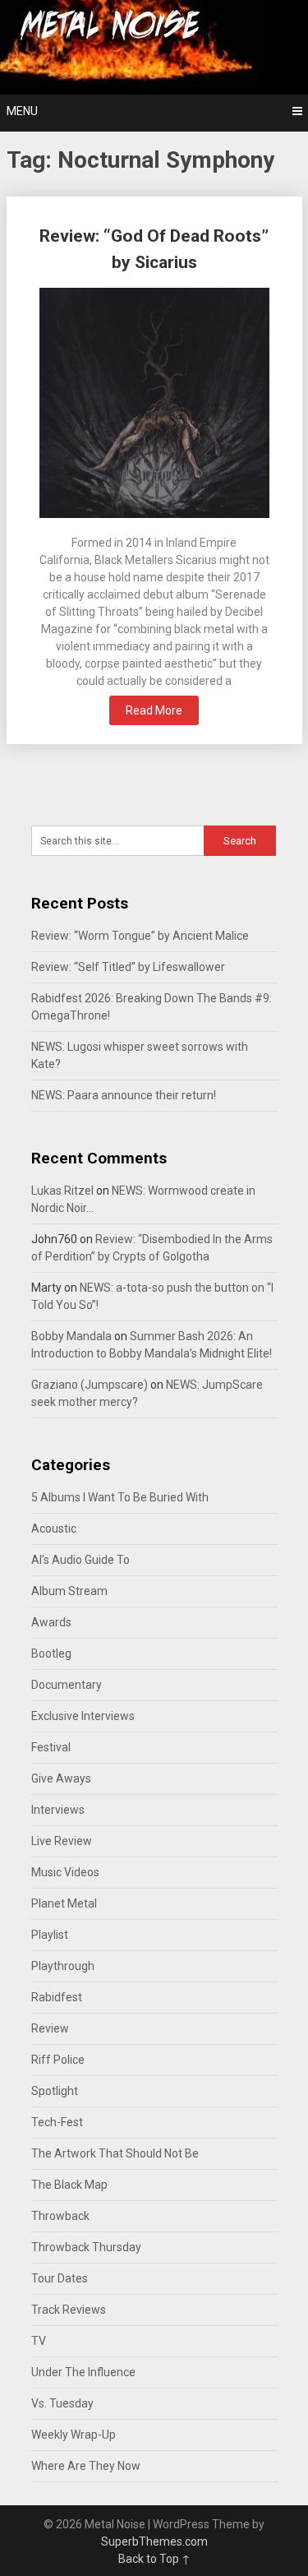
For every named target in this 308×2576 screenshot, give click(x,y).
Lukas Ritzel (62, 1191)
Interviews (58, 1810)
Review (50, 2028)
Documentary (67, 1685)
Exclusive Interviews (83, 1716)
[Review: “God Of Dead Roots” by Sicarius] (154, 405)
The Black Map (69, 2185)
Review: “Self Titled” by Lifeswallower (128, 967)
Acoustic (54, 1528)
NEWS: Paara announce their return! (124, 1095)
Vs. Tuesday (62, 2403)
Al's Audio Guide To (80, 1560)
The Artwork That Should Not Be (115, 2153)
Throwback (60, 2216)
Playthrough (63, 1966)
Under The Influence (83, 2372)
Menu (22, 111)
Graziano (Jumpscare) (90, 1385)
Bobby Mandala (71, 1336)
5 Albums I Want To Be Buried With (120, 1497)
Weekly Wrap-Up (74, 2435)
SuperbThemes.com (154, 2541)
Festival (51, 1747)
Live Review (62, 1841)
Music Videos (65, 1872)
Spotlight (55, 2091)
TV (39, 2341)
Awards (51, 1622)
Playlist (50, 1935)
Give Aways (61, 1778)
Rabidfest (57, 1997)
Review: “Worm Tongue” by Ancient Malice (140, 936)
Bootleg (51, 1653)
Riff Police (58, 2060)
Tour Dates (60, 2278)
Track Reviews (69, 2310)
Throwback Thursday (86, 2247)
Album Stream (69, 1591)
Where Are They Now (86, 2466)
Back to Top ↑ (154, 2559)
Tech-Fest (57, 2122)
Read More (154, 710)
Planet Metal (64, 1903)
